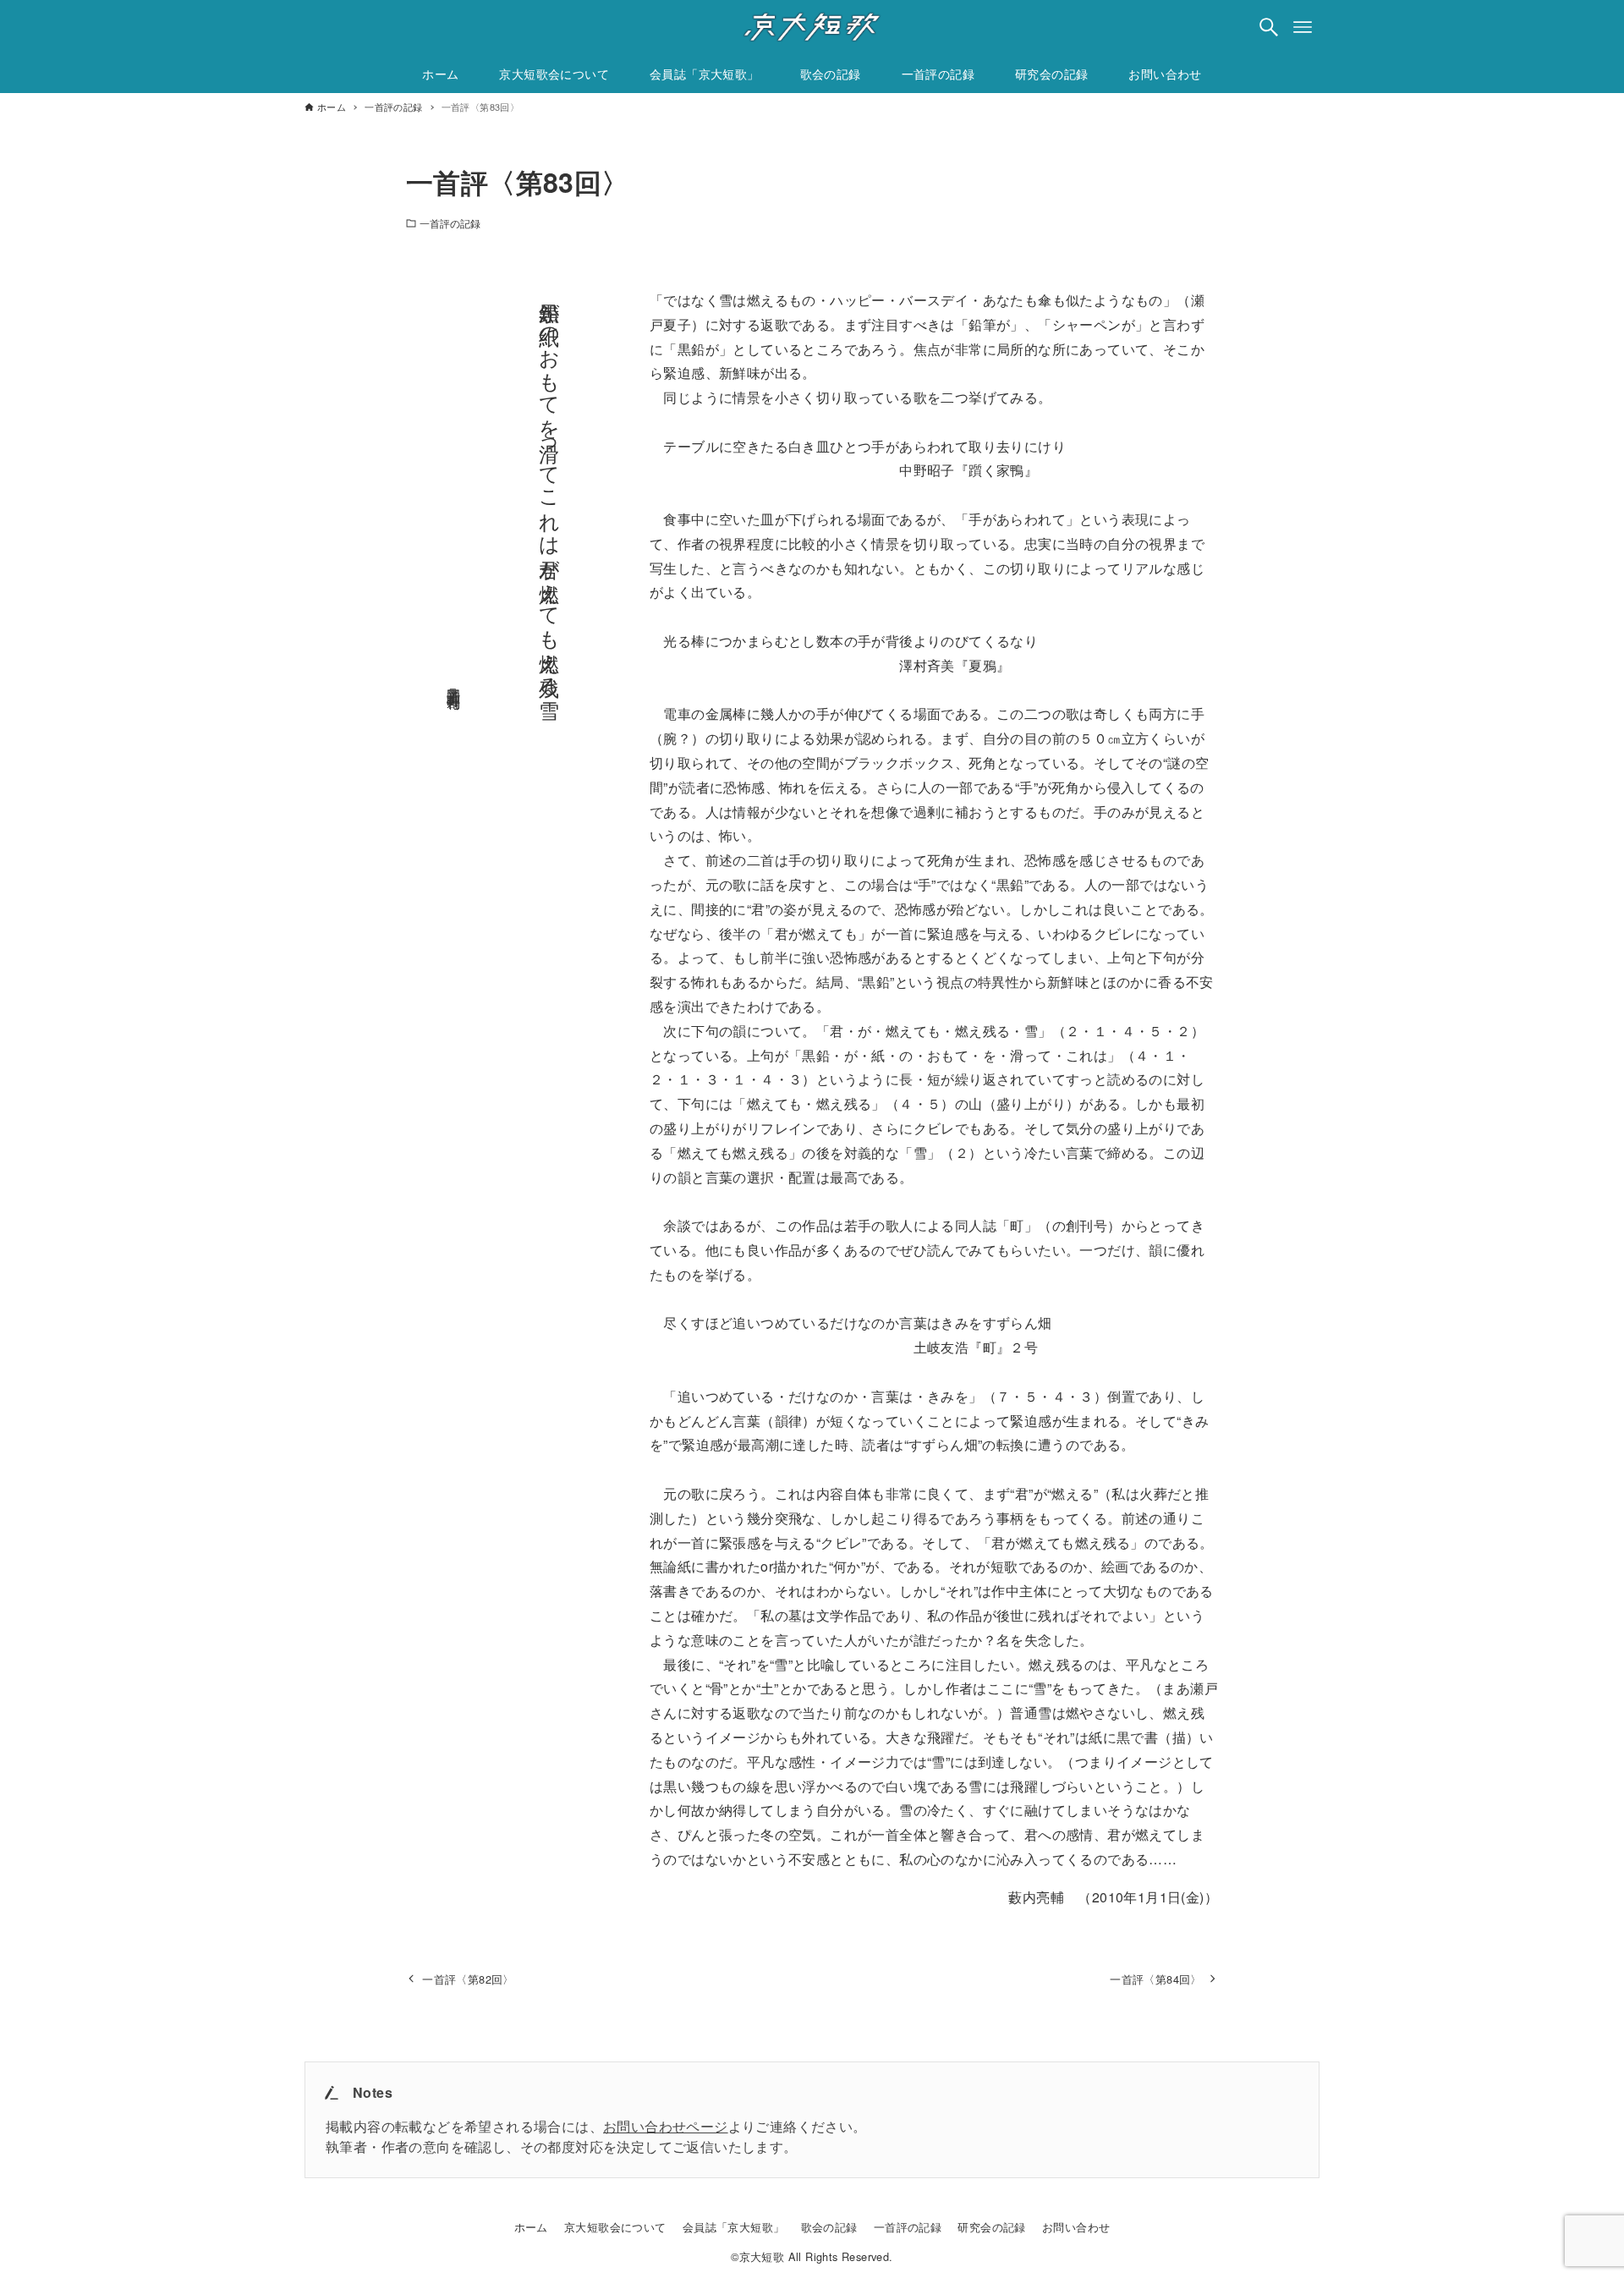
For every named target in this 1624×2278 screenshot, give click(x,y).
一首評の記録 (450, 223)
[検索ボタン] (1269, 27)
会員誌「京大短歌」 (734, 2227)
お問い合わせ (1076, 2227)
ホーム (531, 2227)
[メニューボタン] (1303, 27)
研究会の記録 (991, 2227)
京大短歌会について (615, 2227)
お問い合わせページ (666, 2126)
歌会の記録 (829, 2227)
